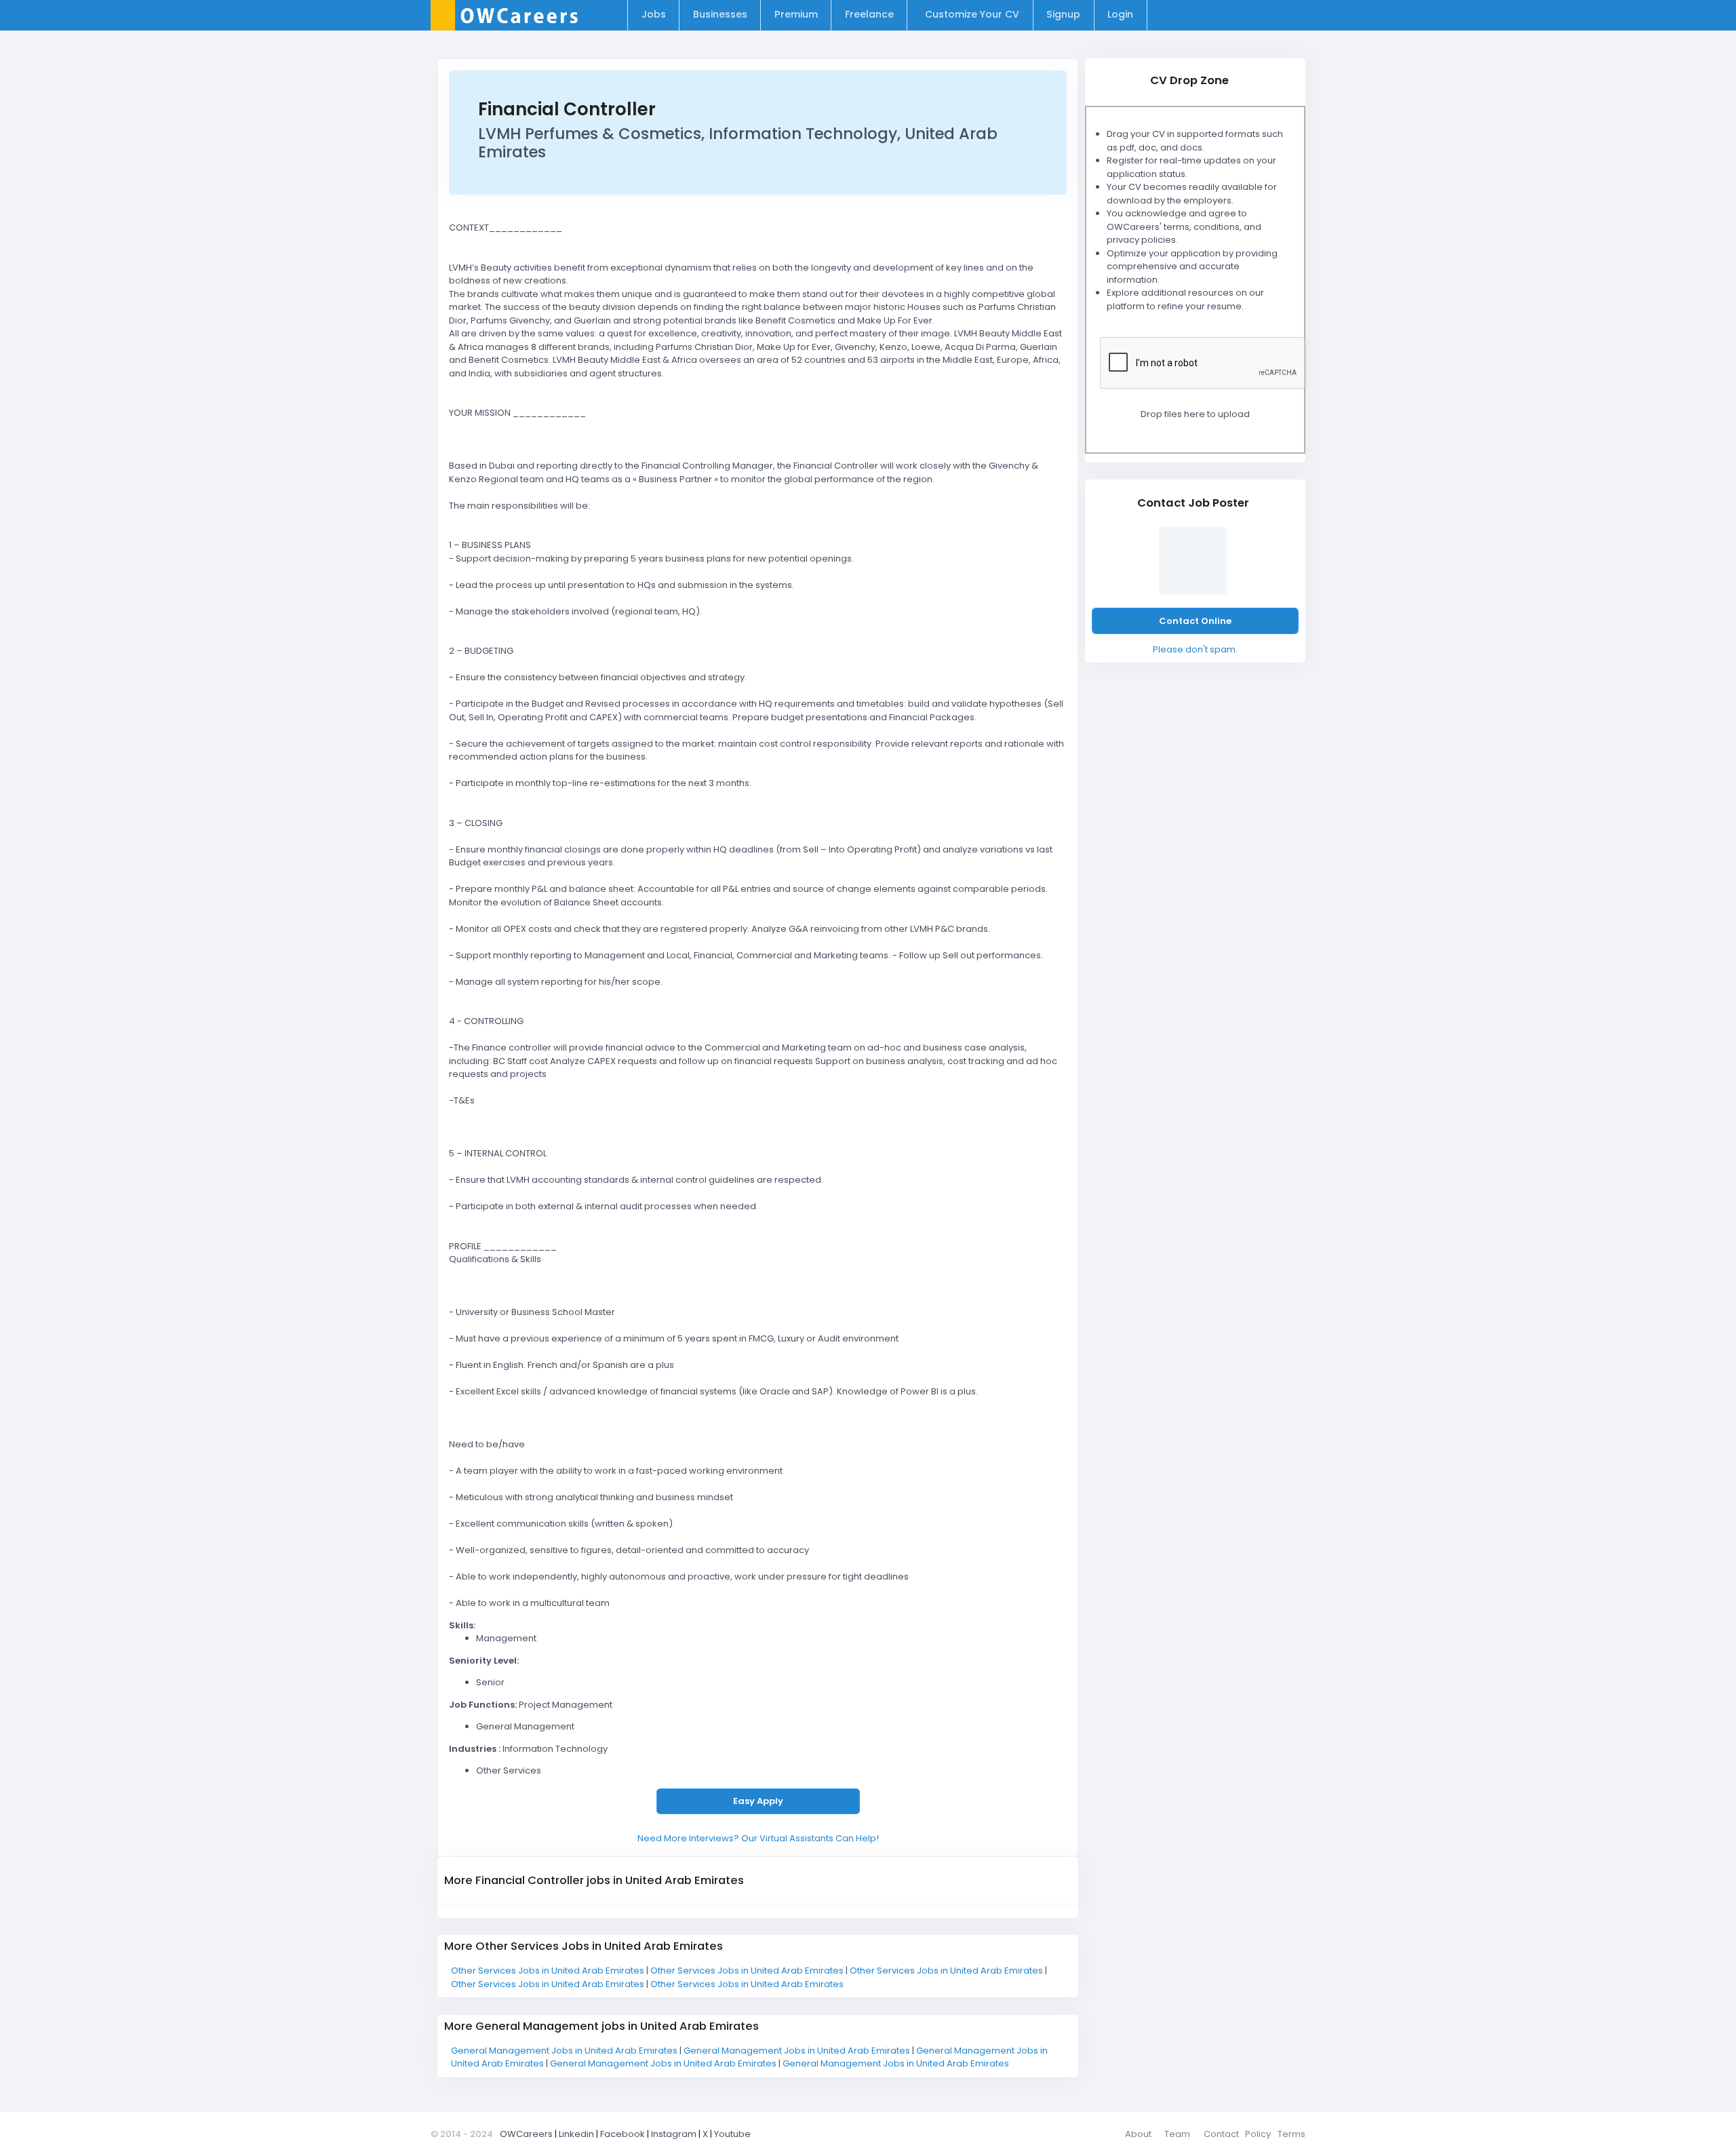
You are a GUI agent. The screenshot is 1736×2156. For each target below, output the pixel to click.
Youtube (732, 2134)
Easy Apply (758, 1801)
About (1138, 2134)
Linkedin (576, 2134)
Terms (1291, 2134)
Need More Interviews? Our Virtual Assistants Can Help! (758, 1838)
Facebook (623, 2134)
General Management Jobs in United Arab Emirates (565, 2051)
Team (1177, 2134)
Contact (1221, 2134)
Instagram (674, 2134)
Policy (1258, 2134)
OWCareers (526, 2134)
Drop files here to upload (1195, 414)
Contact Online (1195, 621)
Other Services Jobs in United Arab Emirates (549, 1971)
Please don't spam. (1195, 649)
